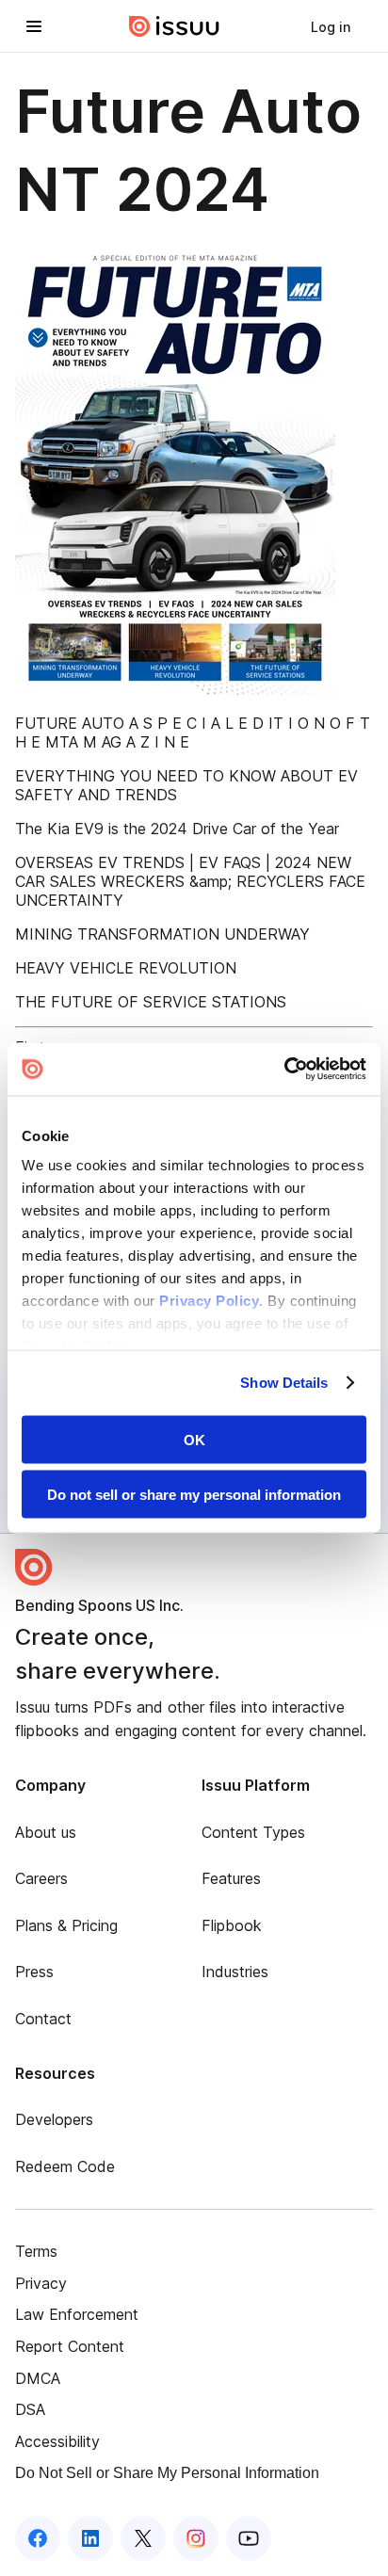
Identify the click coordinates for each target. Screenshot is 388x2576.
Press (34, 1972)
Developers (54, 2119)
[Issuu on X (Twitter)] (143, 2538)
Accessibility (57, 2441)
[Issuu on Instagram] (196, 2538)
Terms (36, 2251)
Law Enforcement (77, 2314)
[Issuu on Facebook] (38, 2538)
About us (46, 1832)
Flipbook (232, 1925)
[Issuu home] (174, 26)
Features (231, 1878)
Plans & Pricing (66, 1925)
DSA (30, 2409)
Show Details (284, 1383)
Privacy (41, 2283)
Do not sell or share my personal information (194, 1495)
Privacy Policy (209, 1301)
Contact (43, 2019)
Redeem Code (65, 2166)
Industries (235, 1972)
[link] (331, 26)
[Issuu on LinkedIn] (90, 2538)
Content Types (253, 1832)
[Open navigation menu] (34, 26)
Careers (41, 1878)
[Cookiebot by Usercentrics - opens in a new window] (284, 1070)
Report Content (70, 2346)
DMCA (38, 2378)
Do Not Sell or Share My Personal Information (167, 2473)
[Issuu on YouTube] (249, 2538)
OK (194, 1439)
